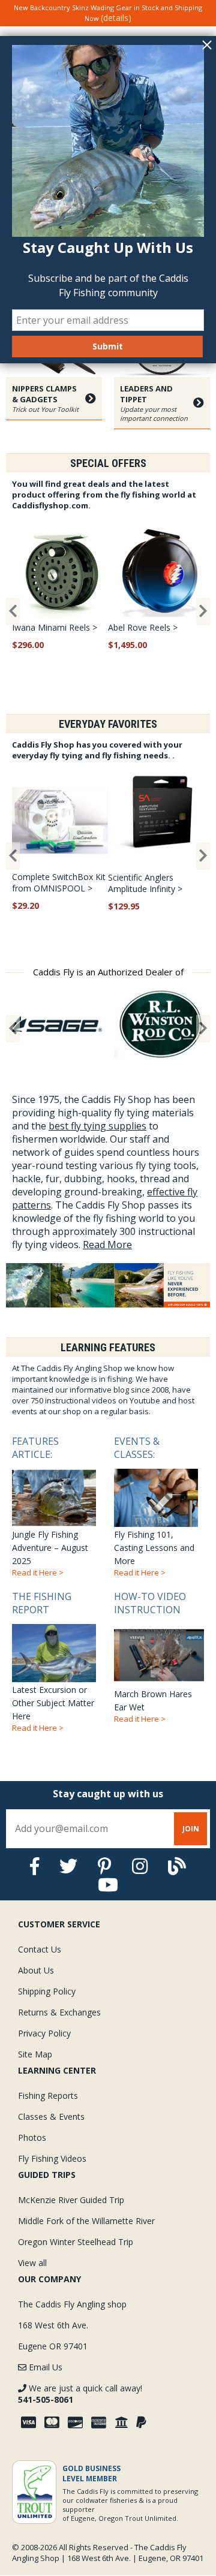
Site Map (35, 2054)
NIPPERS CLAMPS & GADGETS (45, 398)
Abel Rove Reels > (143, 627)
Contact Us (40, 1949)
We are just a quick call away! (80, 2394)
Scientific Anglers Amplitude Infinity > (145, 883)
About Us (36, 1970)
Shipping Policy (47, 1991)
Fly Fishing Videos (52, 2158)
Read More (107, 1245)
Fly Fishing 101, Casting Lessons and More (154, 1506)
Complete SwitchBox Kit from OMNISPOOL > (59, 882)
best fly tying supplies (97, 1126)
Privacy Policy (44, 2033)
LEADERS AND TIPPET (154, 403)
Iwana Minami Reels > (55, 627)
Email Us (44, 2367)
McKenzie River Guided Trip (71, 2200)
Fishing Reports (48, 2096)
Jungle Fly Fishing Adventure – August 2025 (50, 1506)
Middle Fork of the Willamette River (86, 2221)
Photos (32, 2137)
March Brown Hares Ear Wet (153, 1657)
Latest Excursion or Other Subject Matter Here (53, 1661)
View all (32, 2263)
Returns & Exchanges (59, 2012)
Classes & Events (51, 2116)
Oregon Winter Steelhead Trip (76, 2242)
